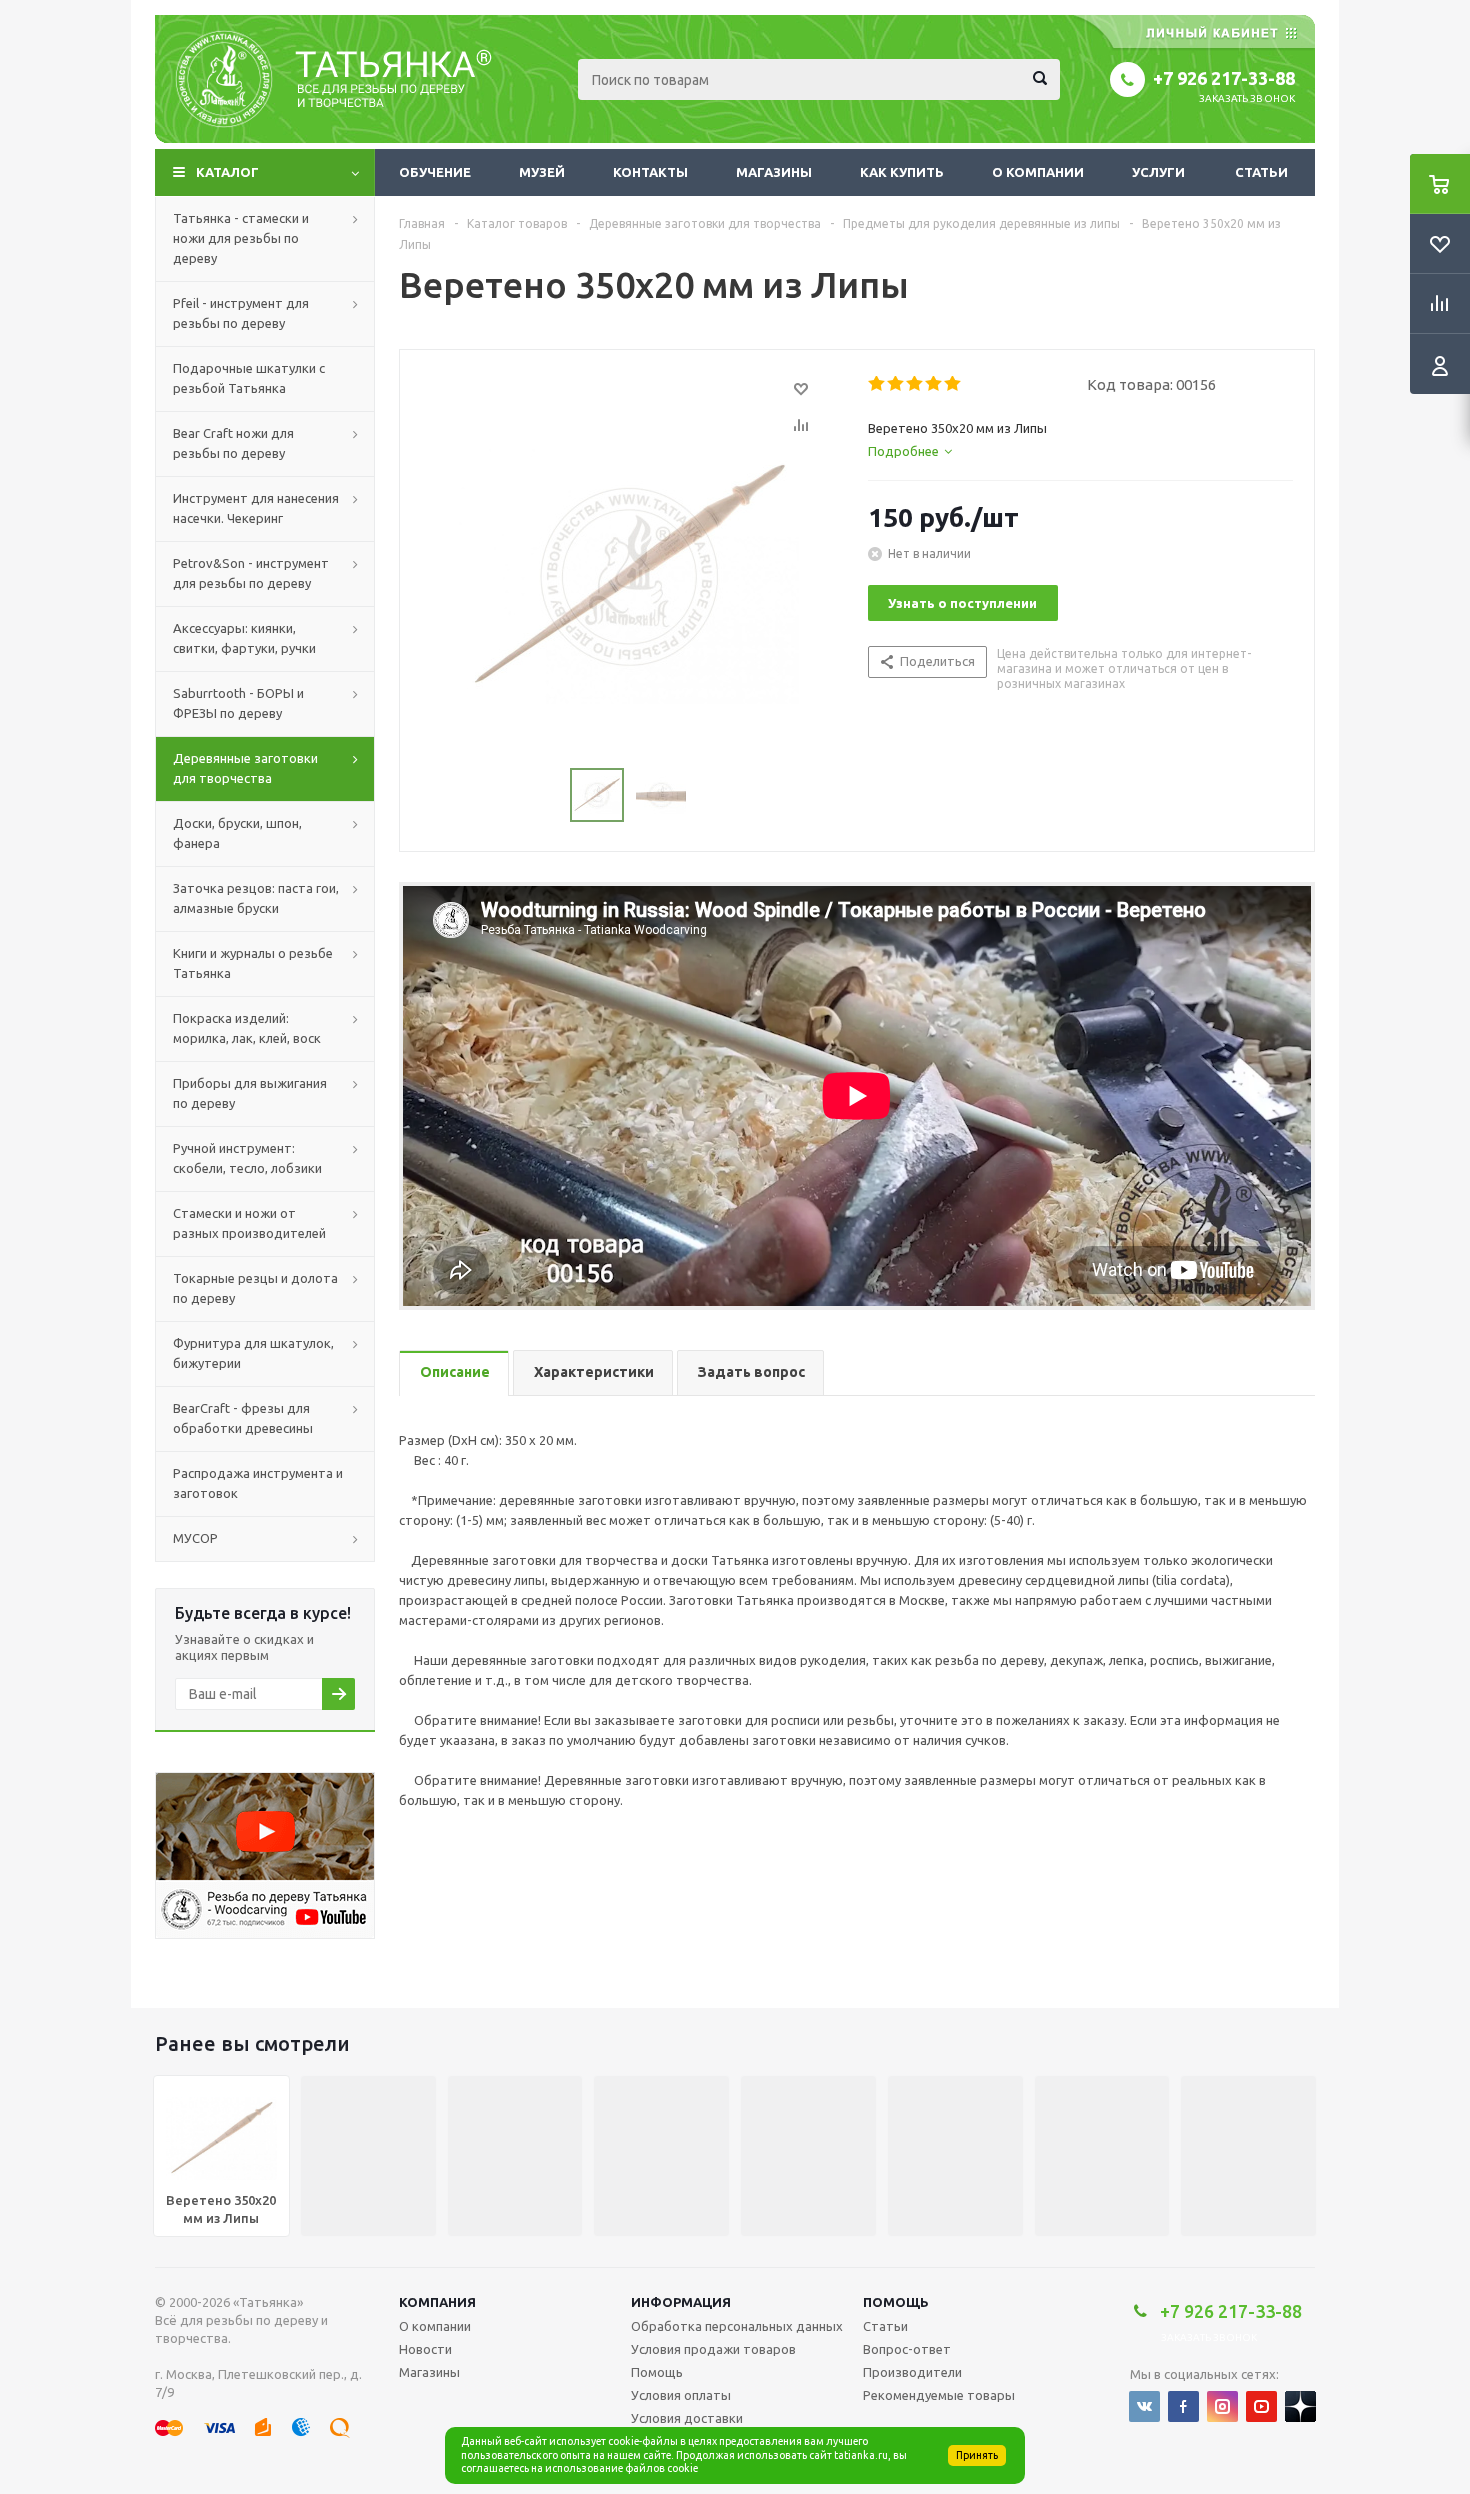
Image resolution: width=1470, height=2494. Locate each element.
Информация (681, 2302)
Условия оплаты (681, 2395)
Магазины (774, 172)
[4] (934, 384)
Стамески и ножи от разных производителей (249, 1223)
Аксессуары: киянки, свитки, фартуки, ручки (244, 638)
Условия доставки (687, 2418)
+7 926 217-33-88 (1224, 78)
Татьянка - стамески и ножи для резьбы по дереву (241, 238)
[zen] (1300, 2406)
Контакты (650, 172)
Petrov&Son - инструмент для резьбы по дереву (251, 573)
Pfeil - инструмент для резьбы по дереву (241, 313)
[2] (896, 384)
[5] (953, 384)
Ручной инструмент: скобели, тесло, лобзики (247, 1158)
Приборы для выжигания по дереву (250, 1093)
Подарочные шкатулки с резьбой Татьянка (249, 378)
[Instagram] (1222, 2406)
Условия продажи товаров (713, 2349)
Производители (912, 2372)
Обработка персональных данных (737, 2326)
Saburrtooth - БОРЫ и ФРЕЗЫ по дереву (238, 703)
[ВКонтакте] (1144, 2406)
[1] (877, 384)
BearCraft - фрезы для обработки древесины (243, 1418)
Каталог (227, 172)
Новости (425, 2349)
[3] (915, 384)
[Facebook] (1183, 2406)
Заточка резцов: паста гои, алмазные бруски (256, 898)
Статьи (1261, 172)
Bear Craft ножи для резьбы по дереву (233, 443)
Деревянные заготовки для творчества (245, 768)
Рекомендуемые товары (939, 2395)
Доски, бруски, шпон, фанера (237, 833)
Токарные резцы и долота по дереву (255, 1288)
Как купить (902, 172)
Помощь (896, 2302)
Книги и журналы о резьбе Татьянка (253, 963)
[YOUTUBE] (1261, 2406)
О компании (1038, 172)
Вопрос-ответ (907, 2349)
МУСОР (195, 1538)
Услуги (1158, 172)
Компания (437, 2302)
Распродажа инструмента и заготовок (258, 1483)
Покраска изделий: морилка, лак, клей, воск (247, 1028)
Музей (542, 172)
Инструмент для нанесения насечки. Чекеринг (256, 508)
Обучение (435, 172)
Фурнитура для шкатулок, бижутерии (253, 1353)
